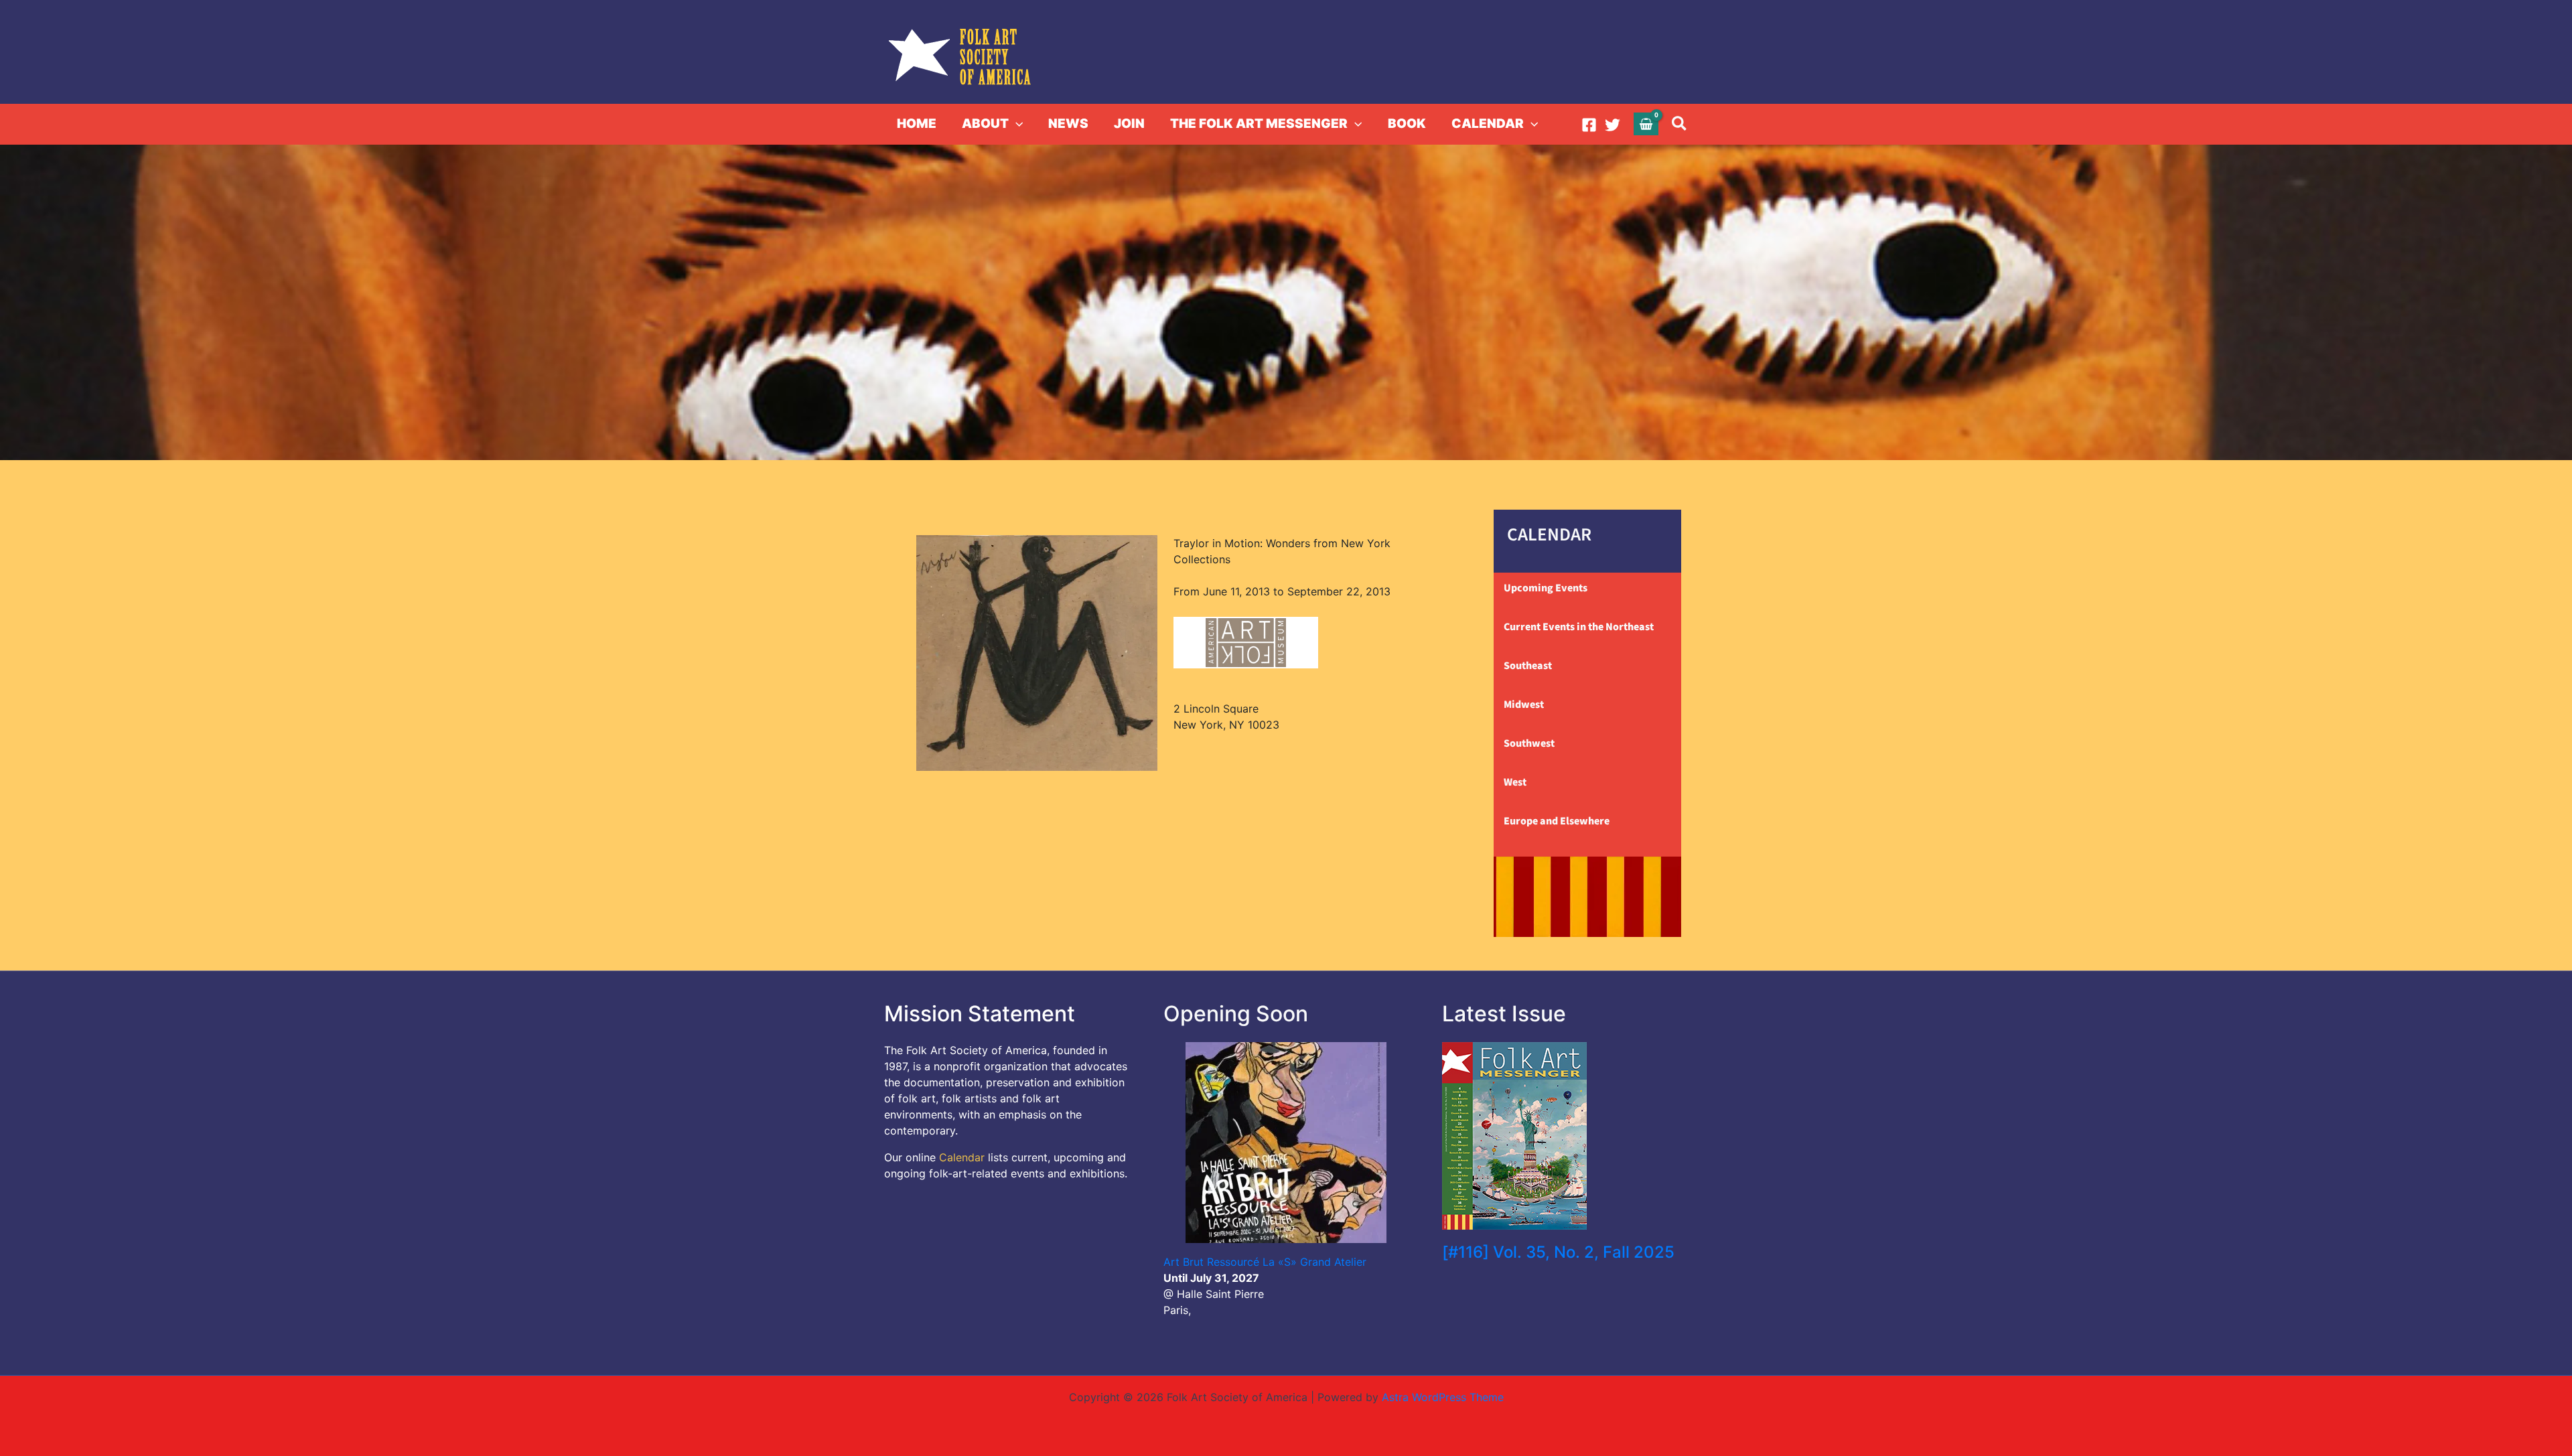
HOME (917, 124)
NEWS (1068, 124)
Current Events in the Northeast (1579, 627)
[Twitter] (1613, 125)
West (1515, 782)
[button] (1016, 124)
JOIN (1129, 124)
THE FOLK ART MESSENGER (1259, 124)
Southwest (1529, 743)
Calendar (962, 1157)
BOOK (1407, 124)
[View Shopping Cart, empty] (1646, 124)
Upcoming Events (1546, 588)
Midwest (1524, 705)
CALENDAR (1488, 124)
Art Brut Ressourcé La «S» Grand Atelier (1265, 1262)
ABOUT (985, 124)
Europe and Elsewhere (1557, 821)
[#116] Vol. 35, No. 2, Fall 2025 (1558, 1252)
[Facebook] (1589, 125)
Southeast (1528, 666)
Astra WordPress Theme (1443, 1397)
